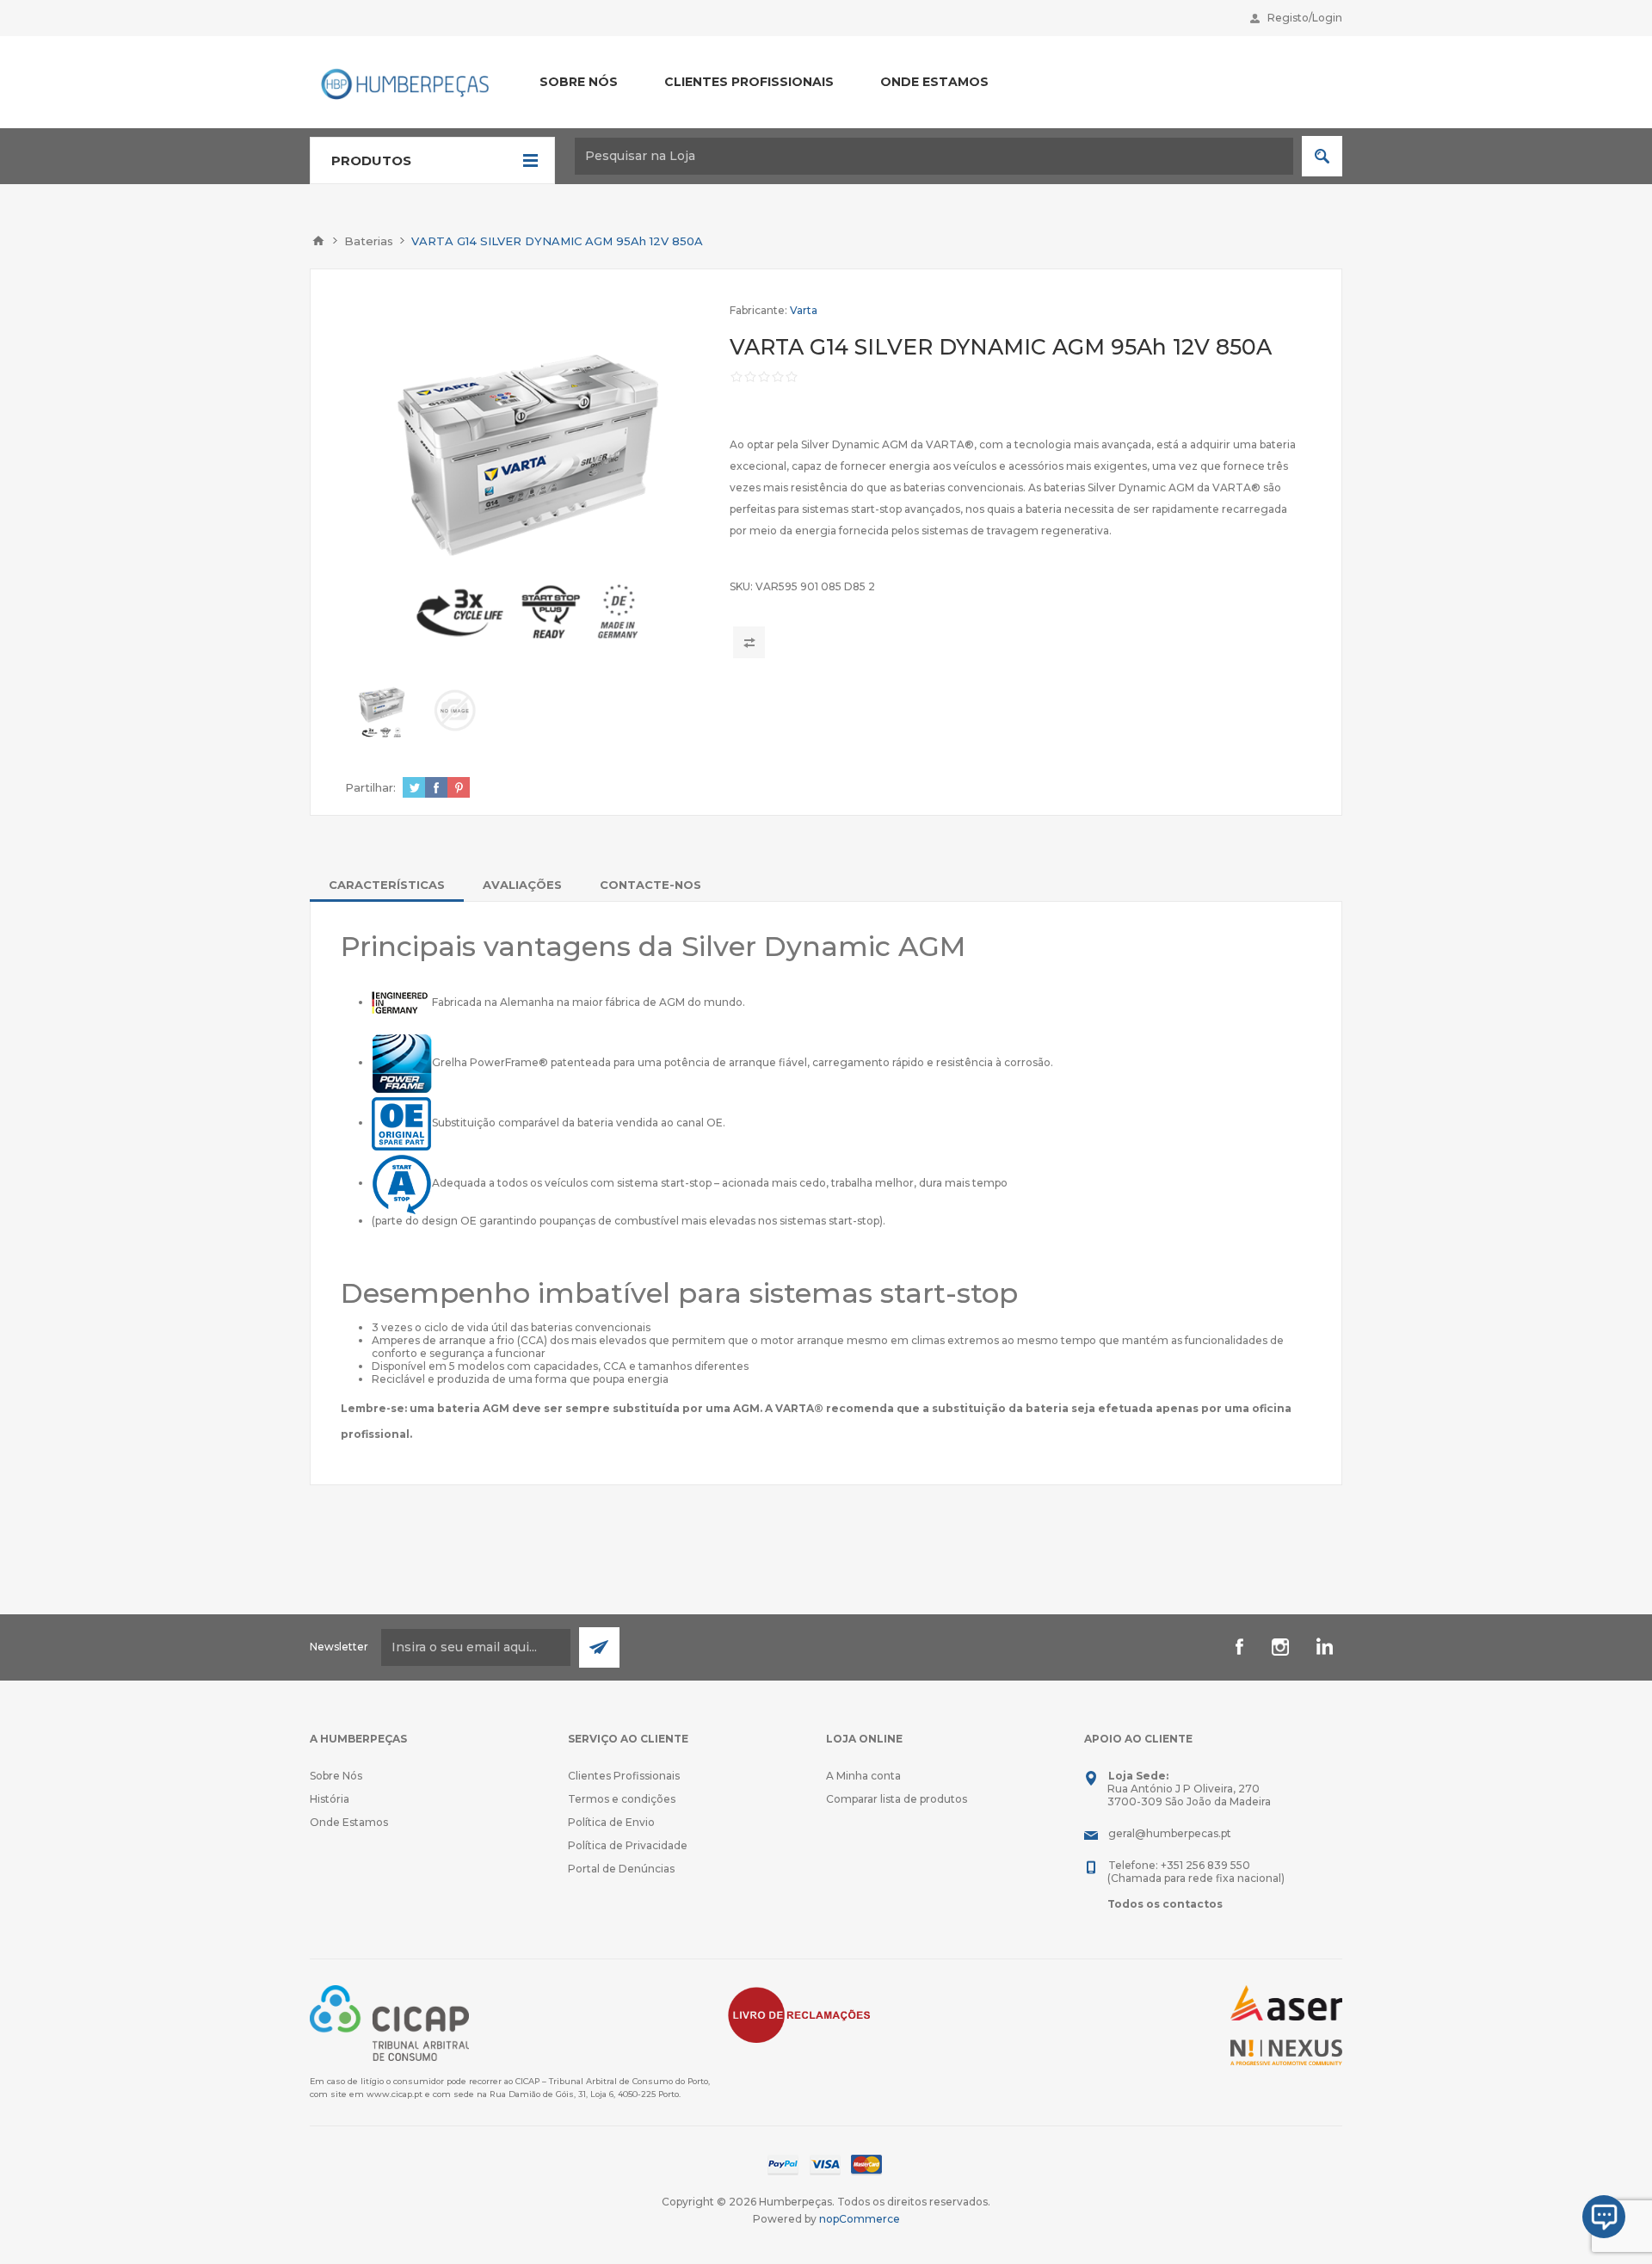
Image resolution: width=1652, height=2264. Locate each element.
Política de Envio (611, 1822)
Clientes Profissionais (624, 1776)
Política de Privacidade (628, 1845)
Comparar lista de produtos (897, 1799)
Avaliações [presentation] (522, 885)
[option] (382, 710)
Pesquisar (1322, 156)
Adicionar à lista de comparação (749, 642)
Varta (804, 310)
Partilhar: (370, 787)
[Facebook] (1239, 1647)
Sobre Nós (336, 1776)
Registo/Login (1305, 18)
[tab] (387, 885)
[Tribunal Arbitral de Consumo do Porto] (389, 2022)
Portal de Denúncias (621, 1869)
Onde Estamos (349, 1822)
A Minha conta (863, 1776)
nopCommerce (860, 2219)
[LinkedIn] (1322, 1647)
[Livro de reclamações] (799, 2014)
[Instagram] (1280, 1647)
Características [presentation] (387, 885)
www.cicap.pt (395, 2094)
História (330, 1799)
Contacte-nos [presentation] (650, 885)
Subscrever (599, 1647)
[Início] (318, 241)
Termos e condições (622, 1799)
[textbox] (934, 156)
